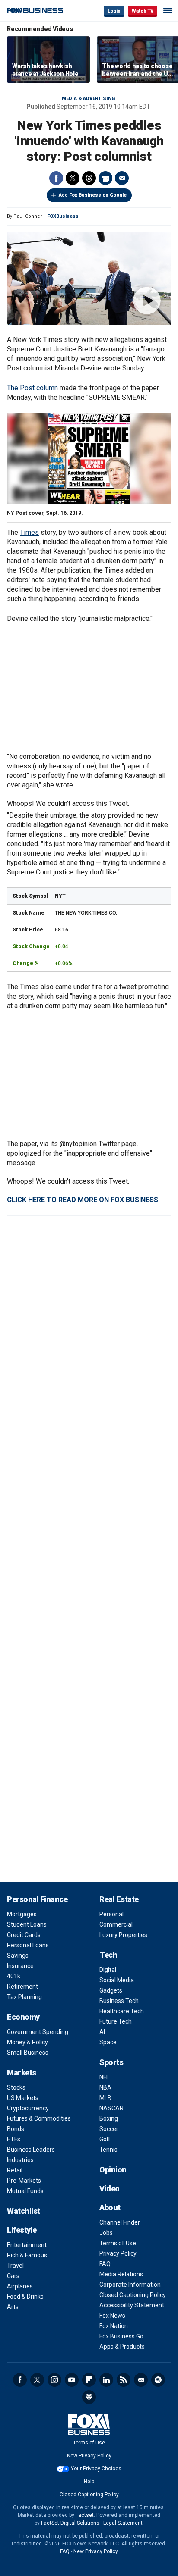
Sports (111, 2062)
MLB (105, 2098)
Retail (15, 2170)
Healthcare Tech (122, 2011)
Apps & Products (122, 2347)
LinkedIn (106, 2380)
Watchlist (24, 2211)
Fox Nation (114, 2326)
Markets (22, 2073)
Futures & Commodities (39, 2118)
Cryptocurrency (28, 2108)
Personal (111, 1914)
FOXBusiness (63, 216)
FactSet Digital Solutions (70, 2523)
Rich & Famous (27, 2255)
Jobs (106, 2233)
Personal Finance (37, 1899)
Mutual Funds (25, 2191)
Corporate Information (130, 2285)
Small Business (28, 2053)
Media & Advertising (88, 99)
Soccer (109, 2129)
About (110, 2208)
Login (114, 11)
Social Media (117, 1980)
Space (108, 2042)
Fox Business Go (121, 2336)
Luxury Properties (123, 1935)
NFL (104, 2077)
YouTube (72, 2380)
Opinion (113, 2170)
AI (102, 2032)
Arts (13, 2307)
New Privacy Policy (89, 2456)
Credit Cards (24, 1935)
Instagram (54, 2380)
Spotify (158, 2380)
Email (122, 178)
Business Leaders (31, 2150)
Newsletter (141, 2380)
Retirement (22, 1987)
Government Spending (38, 2032)
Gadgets (111, 1990)
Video (110, 2189)
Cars (13, 2276)
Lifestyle (22, 2230)
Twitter (73, 178)
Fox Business (35, 11)
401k (14, 1976)
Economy (23, 2017)
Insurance (20, 1966)
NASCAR (111, 2108)
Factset (85, 2515)
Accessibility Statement (132, 2305)
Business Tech (119, 2001)
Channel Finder (120, 2222)
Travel (15, 2266)
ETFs (14, 2139)
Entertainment (27, 2245)
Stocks (16, 2087)
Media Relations (121, 2274)
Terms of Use (118, 2243)
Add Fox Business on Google (93, 195)
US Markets (23, 2098)
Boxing (109, 2118)
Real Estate (119, 1899)
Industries (20, 2160)
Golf (105, 2139)
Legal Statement (123, 2523)
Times (29, 532)
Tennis (108, 2150)
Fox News (112, 2316)
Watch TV (143, 11)
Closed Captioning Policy (133, 2295)
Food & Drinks (25, 2297)
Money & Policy (27, 2042)
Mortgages (22, 1914)
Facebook (56, 178)
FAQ (105, 2264)
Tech (108, 1955)
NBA (105, 2087)
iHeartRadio (89, 2397)
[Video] (89, 279)
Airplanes (20, 2286)
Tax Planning (24, 1997)
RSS (124, 2380)
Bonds (16, 2129)
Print (105, 178)
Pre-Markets (24, 2181)
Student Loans (27, 1924)
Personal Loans (28, 1945)
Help (89, 2482)
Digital (108, 1970)
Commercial (116, 1924)
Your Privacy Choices (96, 2469)
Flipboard (89, 2380)
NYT (60, 896)
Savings (18, 1956)
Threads (89, 178)
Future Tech (116, 2021)
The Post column (32, 388)
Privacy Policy (118, 2253)
